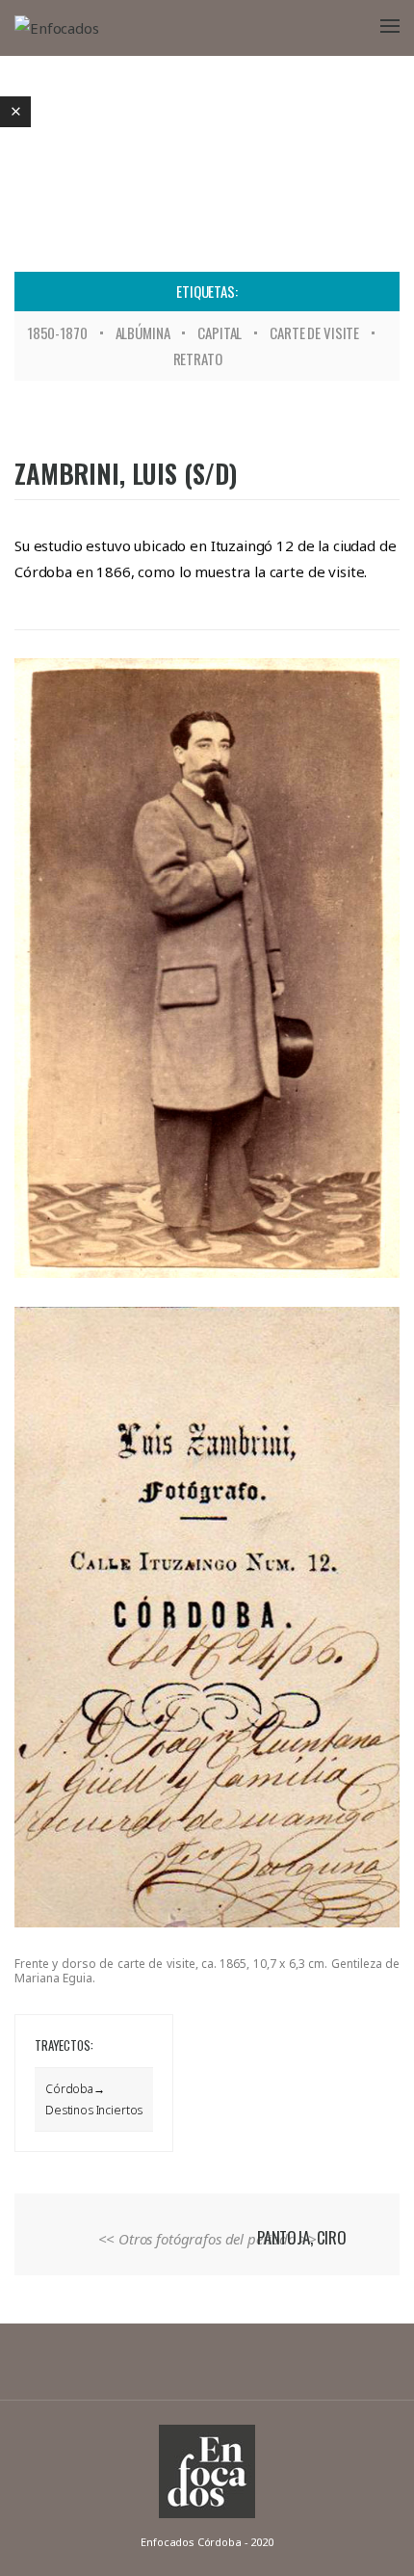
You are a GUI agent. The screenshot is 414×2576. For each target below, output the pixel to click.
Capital (220, 332)
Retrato (198, 359)
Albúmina (143, 332)
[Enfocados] (57, 27)
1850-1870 (57, 332)
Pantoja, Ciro (302, 2237)
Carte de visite (314, 332)
